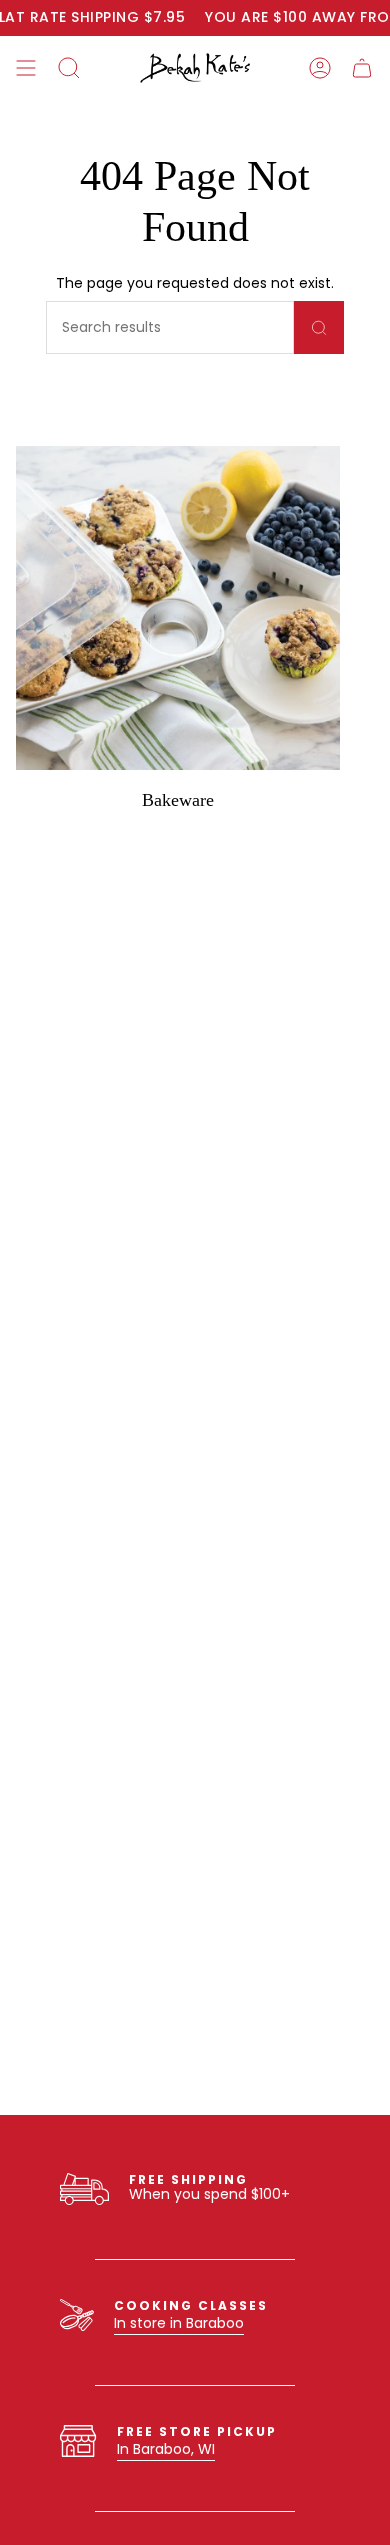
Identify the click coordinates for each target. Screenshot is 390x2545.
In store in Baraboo (179, 2323)
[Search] (319, 327)
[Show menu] (26, 68)
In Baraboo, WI (166, 2449)
